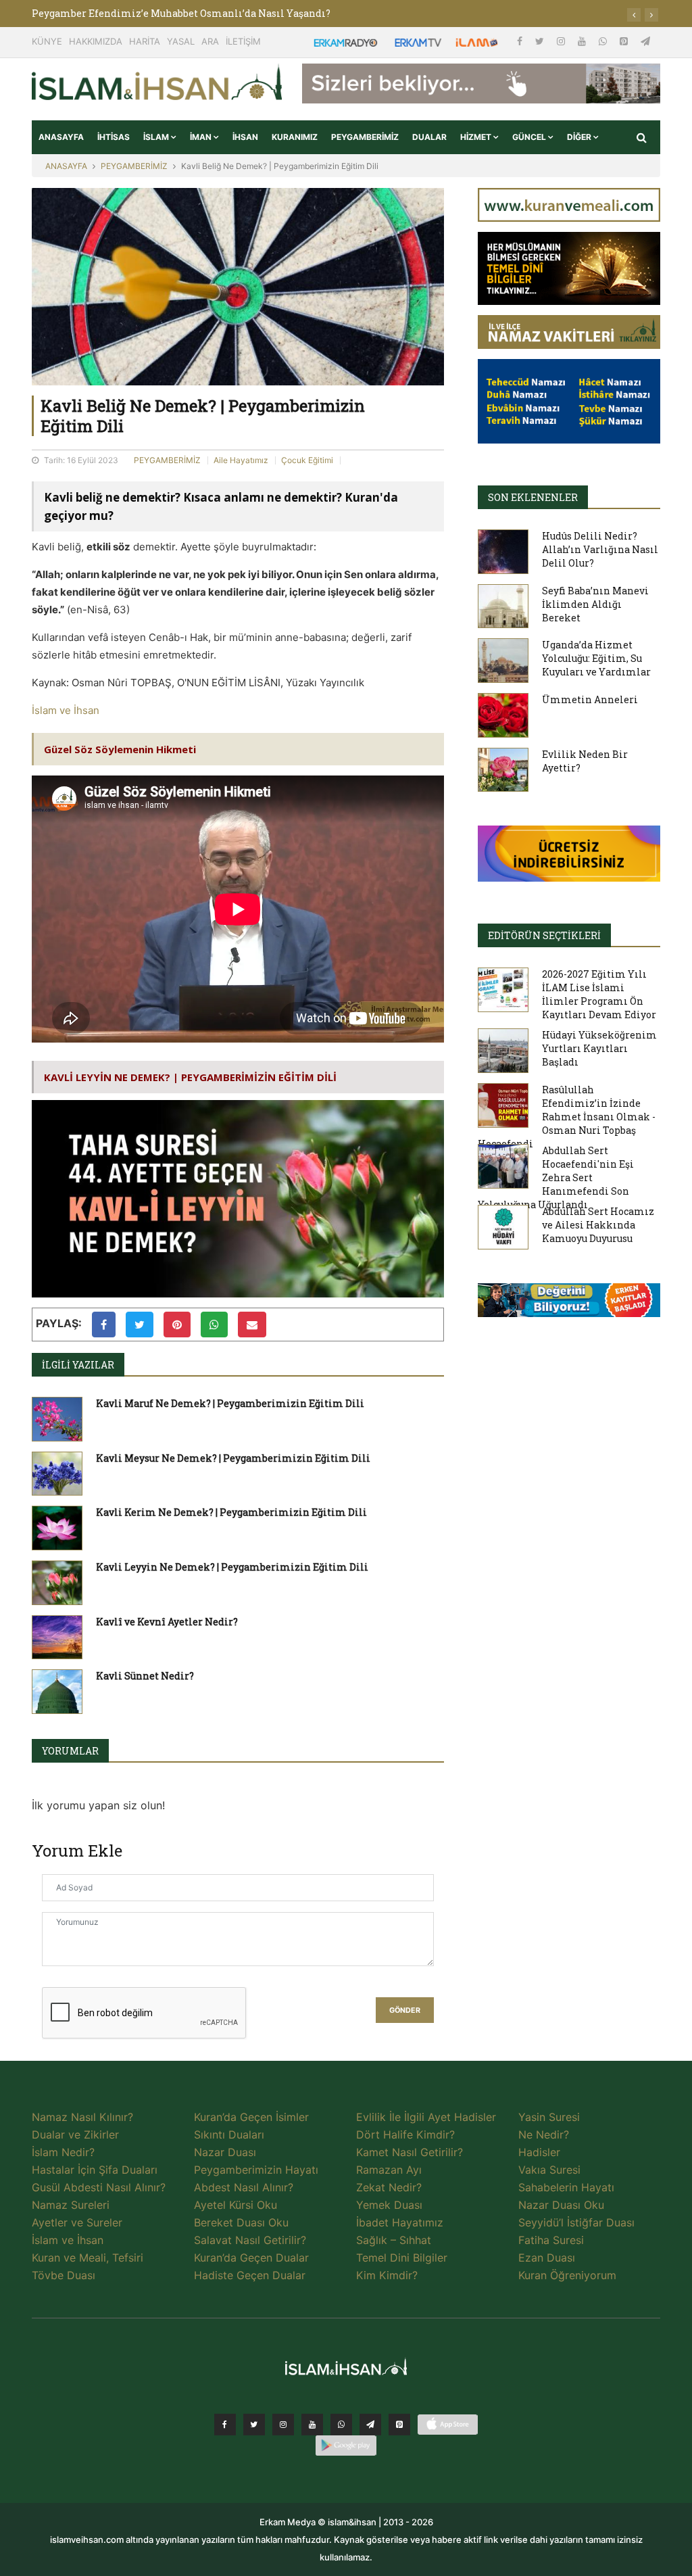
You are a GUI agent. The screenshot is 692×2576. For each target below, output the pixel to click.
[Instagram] (562, 41)
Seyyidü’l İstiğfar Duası (576, 2222)
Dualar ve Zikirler (75, 2134)
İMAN (202, 137)
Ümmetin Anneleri (590, 699)
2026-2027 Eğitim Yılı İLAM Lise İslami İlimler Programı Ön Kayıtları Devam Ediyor (599, 994)
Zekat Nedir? (389, 2187)
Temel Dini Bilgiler (402, 2258)
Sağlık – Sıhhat (394, 2240)
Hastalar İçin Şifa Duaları (95, 2170)
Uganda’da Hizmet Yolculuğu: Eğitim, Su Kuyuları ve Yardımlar (596, 658)
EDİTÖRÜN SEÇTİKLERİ (544, 935)
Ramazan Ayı (389, 2170)
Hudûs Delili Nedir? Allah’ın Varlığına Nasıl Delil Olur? (600, 549)
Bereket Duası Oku (241, 2222)
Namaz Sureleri (71, 2205)
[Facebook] (521, 41)
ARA (210, 41)
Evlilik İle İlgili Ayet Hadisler (426, 2117)
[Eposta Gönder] (252, 1325)
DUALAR (429, 137)
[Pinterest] (625, 41)
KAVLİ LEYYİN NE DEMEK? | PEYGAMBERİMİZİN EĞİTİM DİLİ (190, 1077)
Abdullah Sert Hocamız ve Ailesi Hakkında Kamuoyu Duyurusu (598, 1225)
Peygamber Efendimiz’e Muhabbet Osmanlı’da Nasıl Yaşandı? (181, 13)
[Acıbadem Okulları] (569, 1304)
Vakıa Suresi (549, 2170)
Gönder (405, 2010)
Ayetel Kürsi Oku (236, 2205)
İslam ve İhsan (66, 710)
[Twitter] (541, 41)
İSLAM (157, 137)
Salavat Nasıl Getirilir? (250, 2240)
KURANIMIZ (295, 137)
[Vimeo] (370, 2425)
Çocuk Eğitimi (307, 460)
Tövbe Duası (64, 2275)
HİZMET (477, 137)
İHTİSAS (114, 137)
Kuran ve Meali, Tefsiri (88, 2258)
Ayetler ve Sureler (77, 2222)
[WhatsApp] (604, 41)
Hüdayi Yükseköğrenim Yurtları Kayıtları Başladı (599, 1048)
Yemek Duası (389, 2205)
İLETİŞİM (243, 41)
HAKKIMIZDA (96, 41)
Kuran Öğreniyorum (567, 2275)
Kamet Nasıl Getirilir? (410, 2152)
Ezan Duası (547, 2258)
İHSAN (245, 137)
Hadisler (539, 2152)
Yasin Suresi (549, 2117)
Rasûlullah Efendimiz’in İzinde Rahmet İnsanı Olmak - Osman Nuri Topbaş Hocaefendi (567, 1117)
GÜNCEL (530, 137)
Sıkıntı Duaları (229, 2134)
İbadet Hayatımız (400, 2222)
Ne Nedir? (544, 2134)
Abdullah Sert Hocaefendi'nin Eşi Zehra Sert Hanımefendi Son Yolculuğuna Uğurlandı (556, 1177)
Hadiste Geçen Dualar (250, 2275)
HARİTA (145, 41)
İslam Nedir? (63, 2152)
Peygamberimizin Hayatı (256, 2170)
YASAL (181, 41)
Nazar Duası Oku (561, 2205)
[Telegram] (645, 41)
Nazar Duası (225, 2152)
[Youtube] (583, 41)
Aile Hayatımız (241, 460)
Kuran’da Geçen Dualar (251, 2258)
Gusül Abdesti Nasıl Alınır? (99, 2187)
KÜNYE (47, 41)
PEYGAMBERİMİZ (365, 137)
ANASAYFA (61, 137)
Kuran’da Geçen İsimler (251, 2117)
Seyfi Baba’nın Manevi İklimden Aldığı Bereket (595, 604)
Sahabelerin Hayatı (566, 2187)
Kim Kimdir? (387, 2275)
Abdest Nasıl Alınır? (244, 2187)
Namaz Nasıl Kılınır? (82, 2117)
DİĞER (580, 137)
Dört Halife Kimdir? (405, 2134)
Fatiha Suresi (551, 2240)
